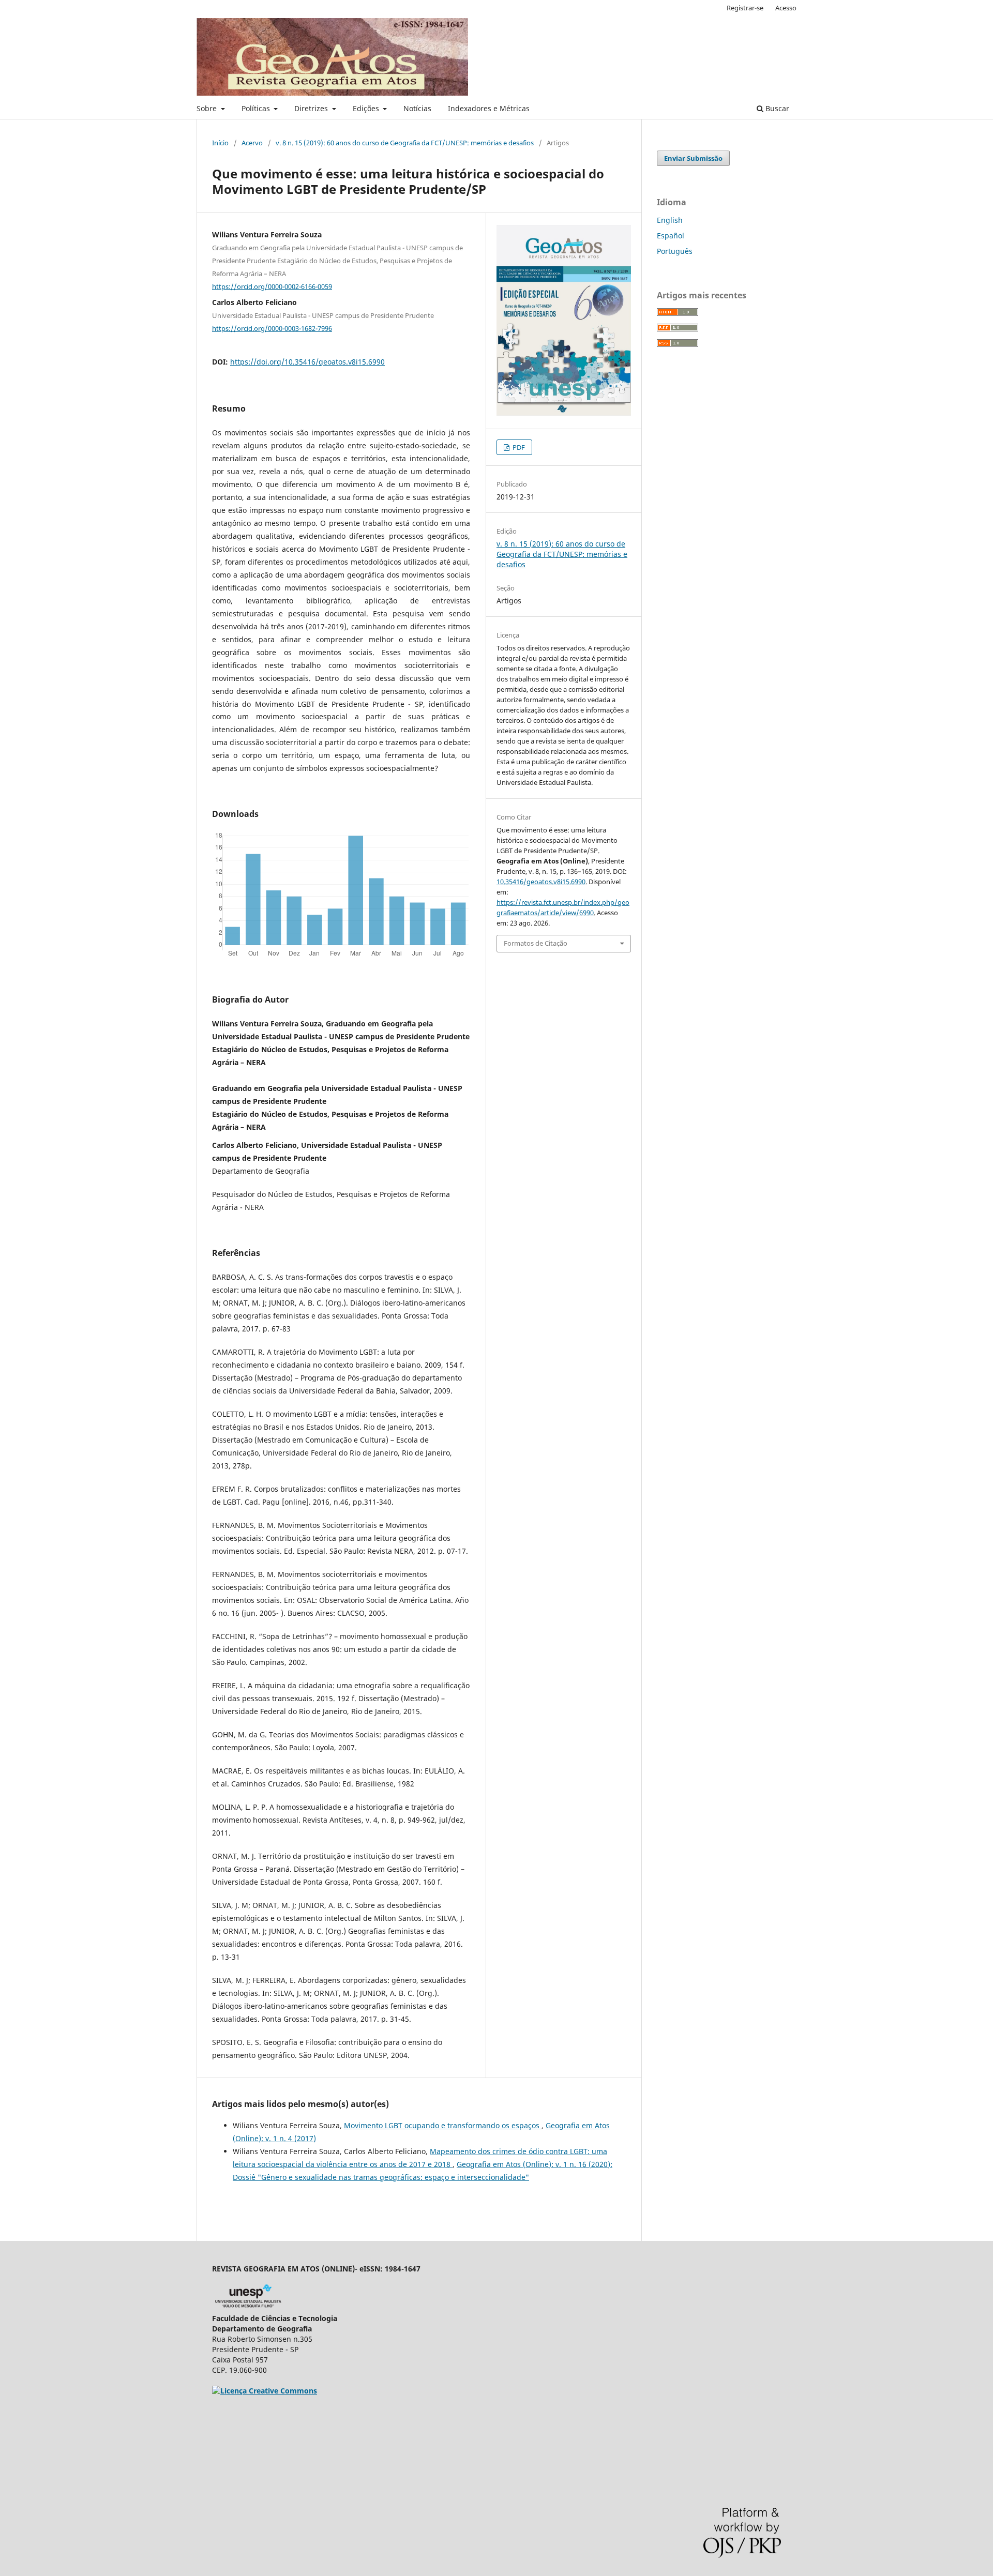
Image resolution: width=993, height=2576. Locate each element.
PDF (518, 447)
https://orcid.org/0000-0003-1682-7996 (272, 328)
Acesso (786, 8)
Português (675, 251)
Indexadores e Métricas (489, 108)
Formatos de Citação (536, 943)
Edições (367, 108)
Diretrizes (312, 108)
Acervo (252, 143)
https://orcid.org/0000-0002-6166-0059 (272, 286)
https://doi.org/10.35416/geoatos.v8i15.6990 (307, 362)
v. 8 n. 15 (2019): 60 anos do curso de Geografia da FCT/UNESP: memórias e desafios (405, 143)
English (670, 220)
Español (671, 236)
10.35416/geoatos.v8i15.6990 (541, 882)
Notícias (417, 108)
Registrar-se (745, 8)
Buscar (776, 108)
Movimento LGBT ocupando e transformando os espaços (443, 2125)
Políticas (257, 108)
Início (220, 143)
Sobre (208, 108)
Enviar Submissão (693, 158)
